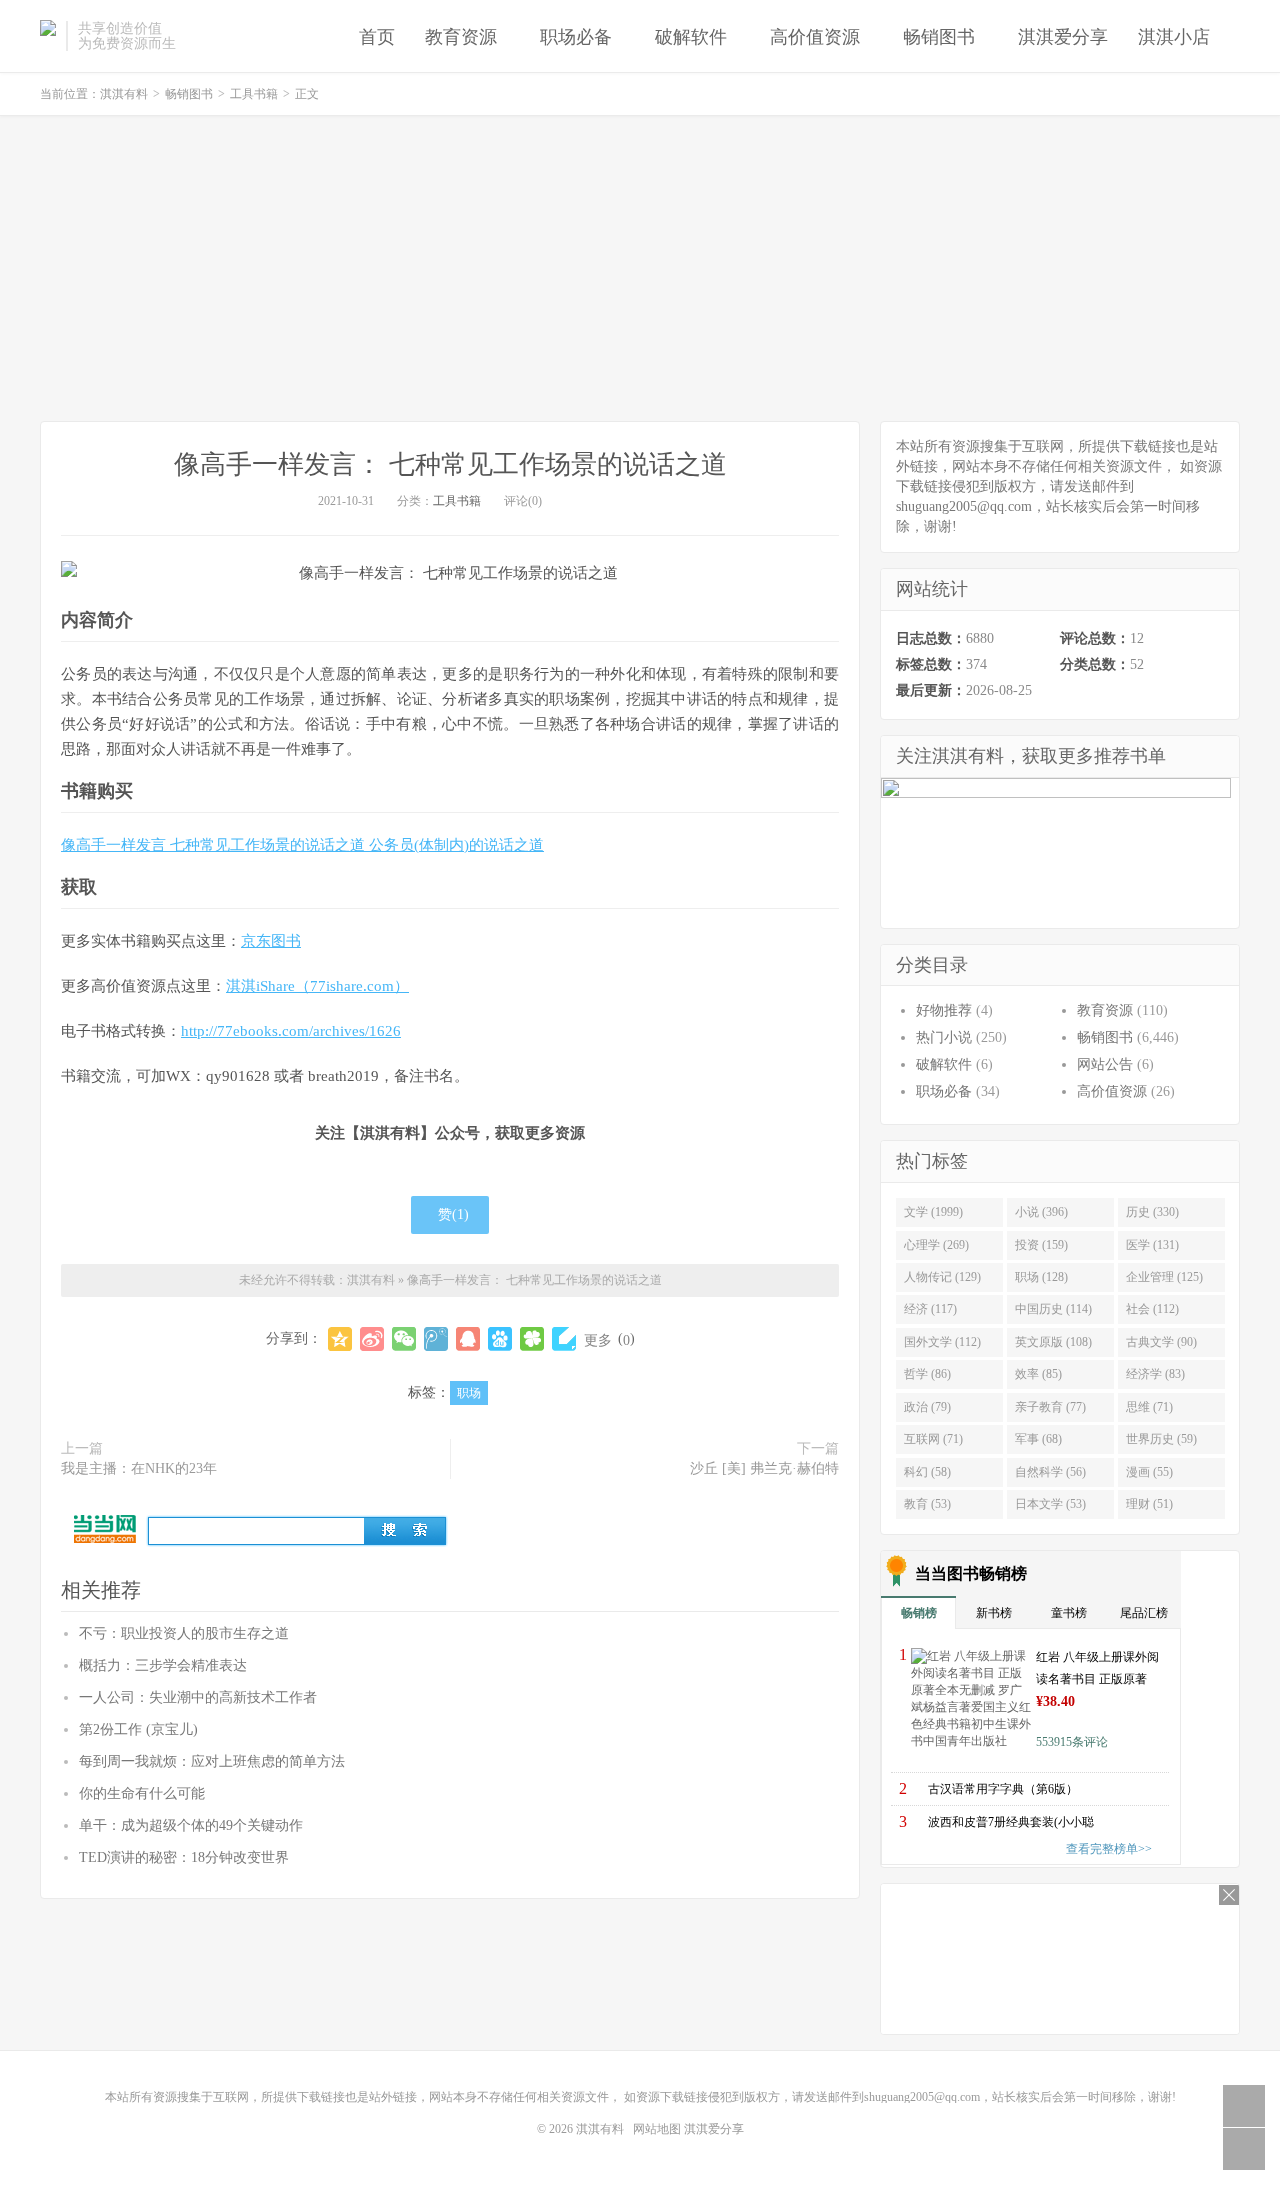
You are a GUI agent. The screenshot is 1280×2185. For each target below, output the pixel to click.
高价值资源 (815, 37)
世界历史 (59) (1161, 1439)
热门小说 (944, 1037)
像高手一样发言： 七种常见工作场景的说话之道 (450, 464)
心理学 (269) (936, 1245)
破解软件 (691, 37)
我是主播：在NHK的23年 (139, 1468)
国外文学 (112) (942, 1342)
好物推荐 (944, 1010)
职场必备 (576, 37)
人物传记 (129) (942, 1277)
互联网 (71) (933, 1439)
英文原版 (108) (1053, 1342)
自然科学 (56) (1050, 1472)
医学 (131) (1152, 1245)
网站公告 (1105, 1064)
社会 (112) (1152, 1309)
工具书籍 (254, 94)
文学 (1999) (933, 1212)
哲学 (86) (927, 1374)
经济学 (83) (1155, 1374)
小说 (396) (1041, 1212)
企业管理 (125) (1164, 1277)
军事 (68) (1038, 1439)
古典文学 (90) (1161, 1342)
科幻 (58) (927, 1472)
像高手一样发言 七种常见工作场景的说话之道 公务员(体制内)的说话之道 (302, 845)
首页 (377, 37)
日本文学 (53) (1050, 1504)
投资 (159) (1041, 1245)
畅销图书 (939, 37)
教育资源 (461, 37)
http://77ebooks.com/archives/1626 (291, 1031)
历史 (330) (1152, 1212)
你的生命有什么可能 (142, 1793)
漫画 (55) (1149, 1472)
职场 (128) (1041, 1277)
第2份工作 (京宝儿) (138, 1729)
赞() (453, 1214)
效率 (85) (1038, 1374)
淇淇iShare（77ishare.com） (317, 986)
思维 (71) (1149, 1407)
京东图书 (271, 941)
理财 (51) (1149, 1504)
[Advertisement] (640, 271)
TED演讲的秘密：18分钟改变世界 (184, 1857)
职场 (469, 1393)
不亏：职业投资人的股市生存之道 (184, 1633)
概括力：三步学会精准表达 (163, 1665)
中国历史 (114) (1053, 1309)
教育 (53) (927, 1504)
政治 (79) (927, 1407)
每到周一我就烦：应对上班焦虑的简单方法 (212, 1761)
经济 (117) (930, 1309)
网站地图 (657, 2129)
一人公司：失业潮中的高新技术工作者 (198, 1697)
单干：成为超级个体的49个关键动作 (191, 1825)
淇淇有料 (48, 36)
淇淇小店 (1174, 37)
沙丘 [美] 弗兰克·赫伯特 (764, 1468)
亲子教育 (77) (1050, 1407)
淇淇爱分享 (1063, 37)
